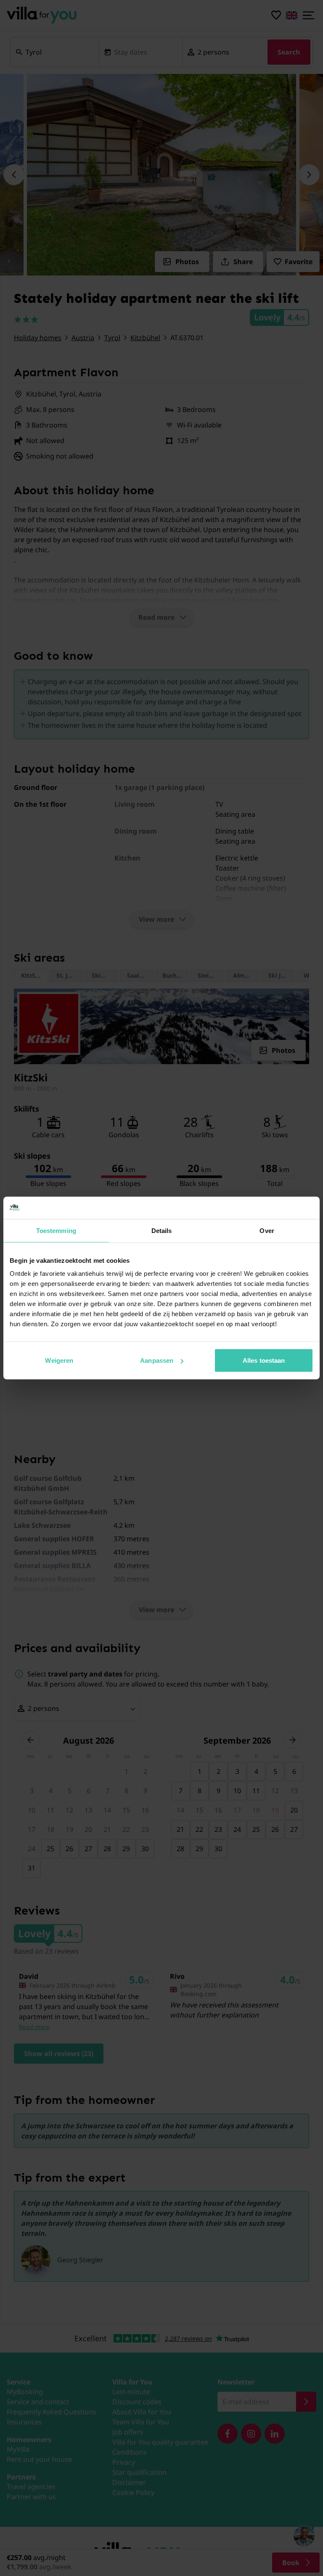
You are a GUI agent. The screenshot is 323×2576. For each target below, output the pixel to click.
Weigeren (59, 1360)
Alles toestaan (264, 1360)
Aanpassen (157, 1360)
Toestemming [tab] (56, 1230)
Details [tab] (162, 1230)
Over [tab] (267, 1230)
